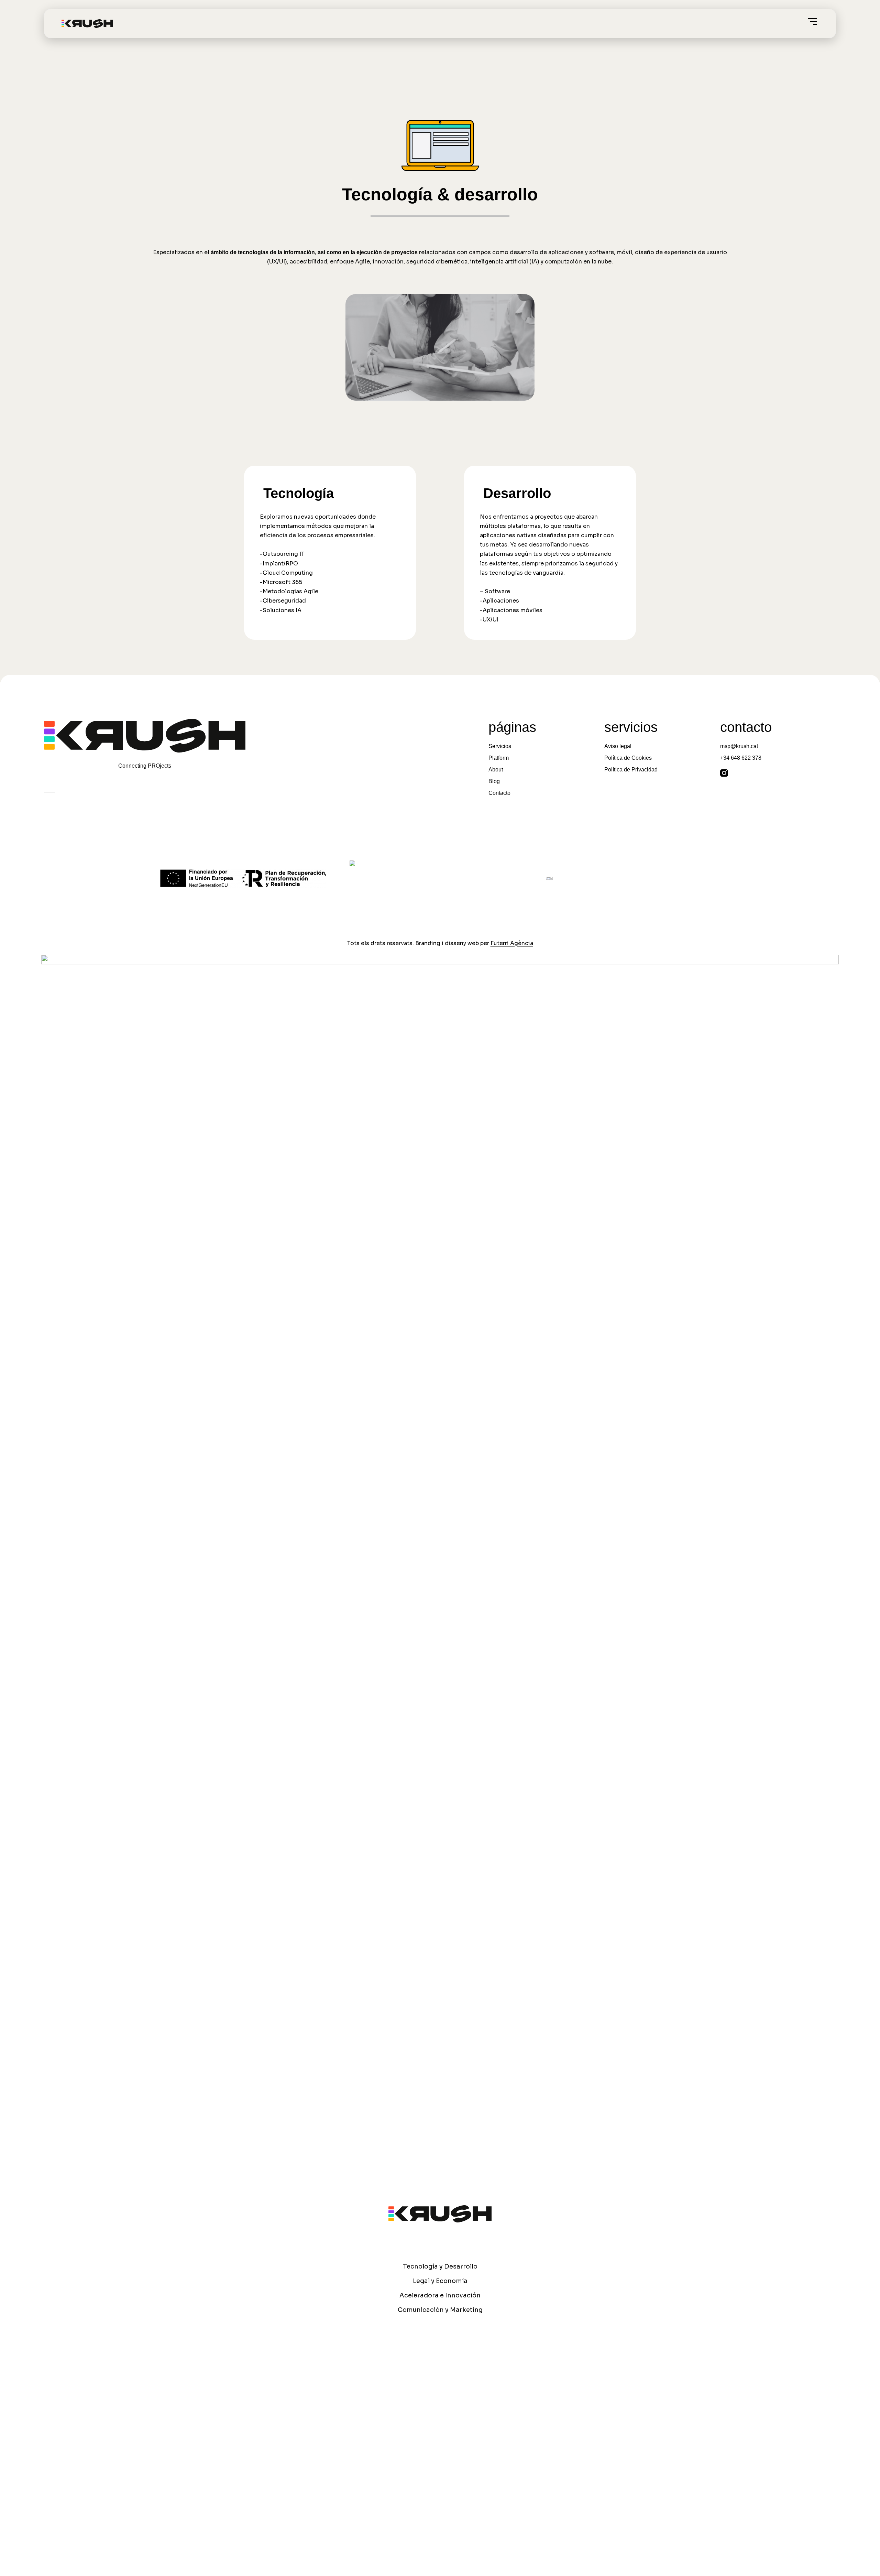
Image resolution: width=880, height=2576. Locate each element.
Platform (499, 758)
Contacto (499, 793)
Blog (494, 781)
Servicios (500, 746)
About (496, 770)
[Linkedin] (742, 773)
